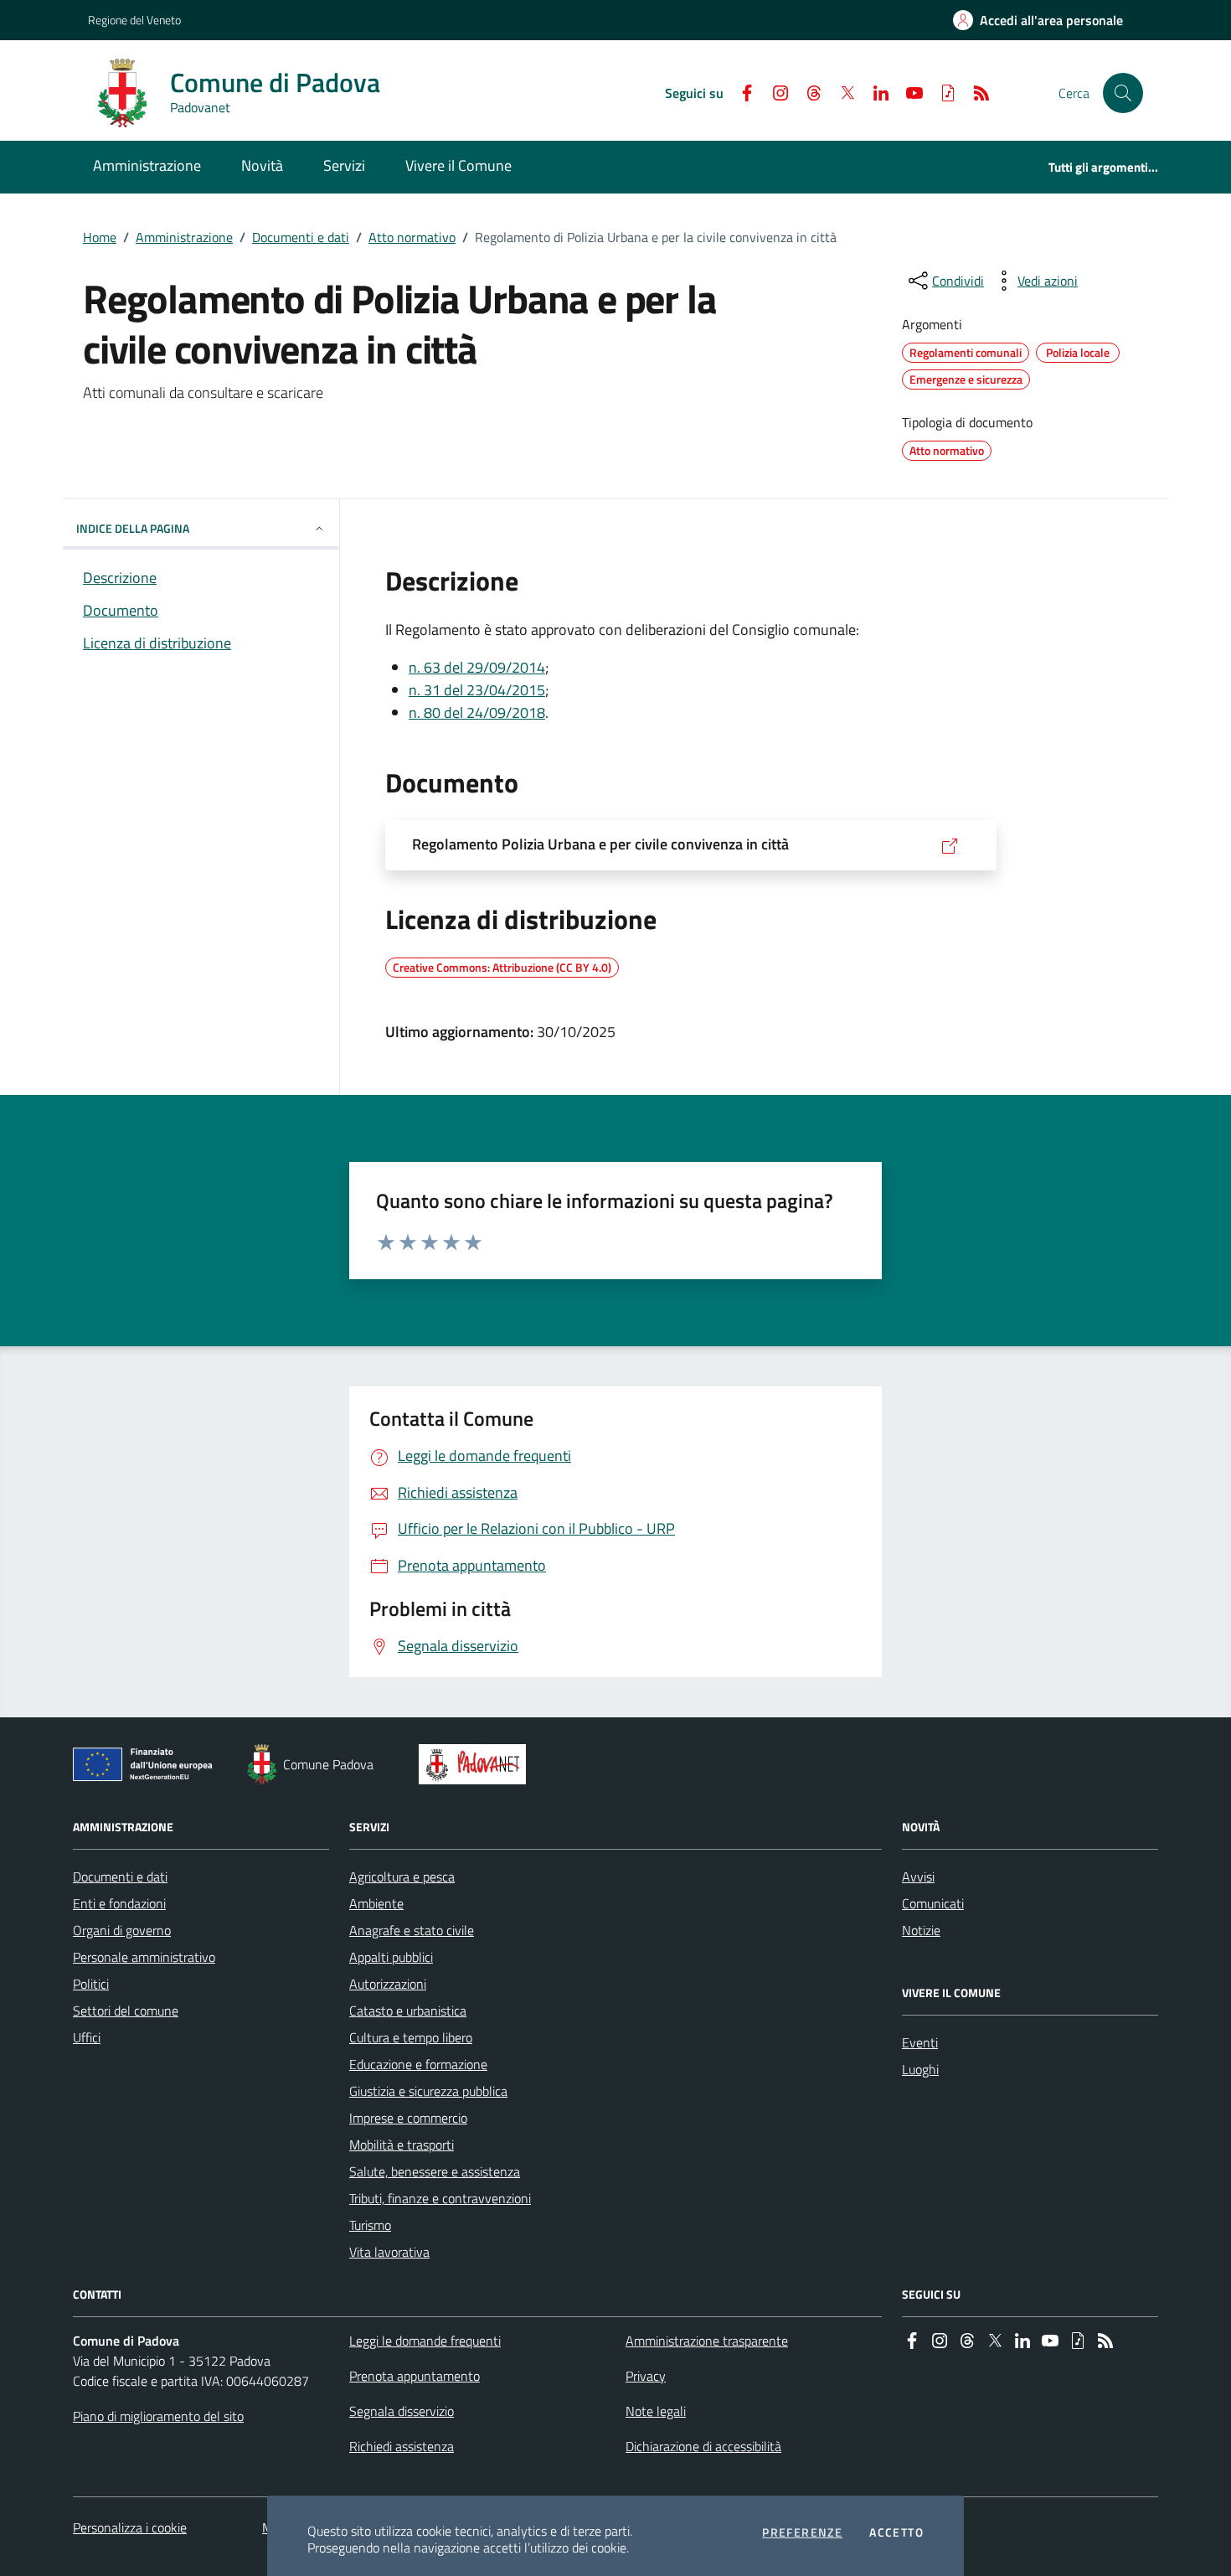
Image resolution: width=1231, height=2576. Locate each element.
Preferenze (802, 2532)
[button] (1123, 93)
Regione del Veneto (134, 20)
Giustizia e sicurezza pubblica (428, 2091)
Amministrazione (184, 237)
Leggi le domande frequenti (425, 2341)
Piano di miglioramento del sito (158, 2416)
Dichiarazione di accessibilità (703, 2446)
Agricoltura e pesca (402, 1877)
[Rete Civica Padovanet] (476, 1764)
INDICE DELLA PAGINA (133, 528)
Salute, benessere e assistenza (435, 2171)
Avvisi (918, 1877)
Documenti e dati (301, 237)
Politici (91, 1984)
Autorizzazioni (388, 1984)
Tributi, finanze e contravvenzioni (440, 2198)
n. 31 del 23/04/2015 (477, 690)
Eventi (920, 2042)
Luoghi (920, 2069)
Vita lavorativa (389, 2252)
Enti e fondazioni (119, 1903)
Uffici (87, 2037)
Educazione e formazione (418, 2064)
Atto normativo (412, 237)
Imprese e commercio (408, 2118)
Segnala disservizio (402, 2411)
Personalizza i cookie (130, 2527)
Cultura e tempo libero (411, 2037)
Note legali (656, 2411)
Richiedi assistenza (402, 2446)
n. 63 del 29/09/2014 (477, 667)
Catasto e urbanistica (408, 2011)
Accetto (896, 2532)
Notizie (921, 1930)
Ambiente (376, 1903)
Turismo (370, 2225)
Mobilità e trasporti (402, 2145)
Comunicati (933, 1903)
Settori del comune (126, 2011)
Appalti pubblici (391, 1957)
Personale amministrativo (144, 1957)
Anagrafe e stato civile (412, 1930)
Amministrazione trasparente (707, 2341)
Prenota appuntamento (415, 2376)
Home (100, 237)
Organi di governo (122, 1930)
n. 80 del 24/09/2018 (477, 712)
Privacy (646, 2376)
